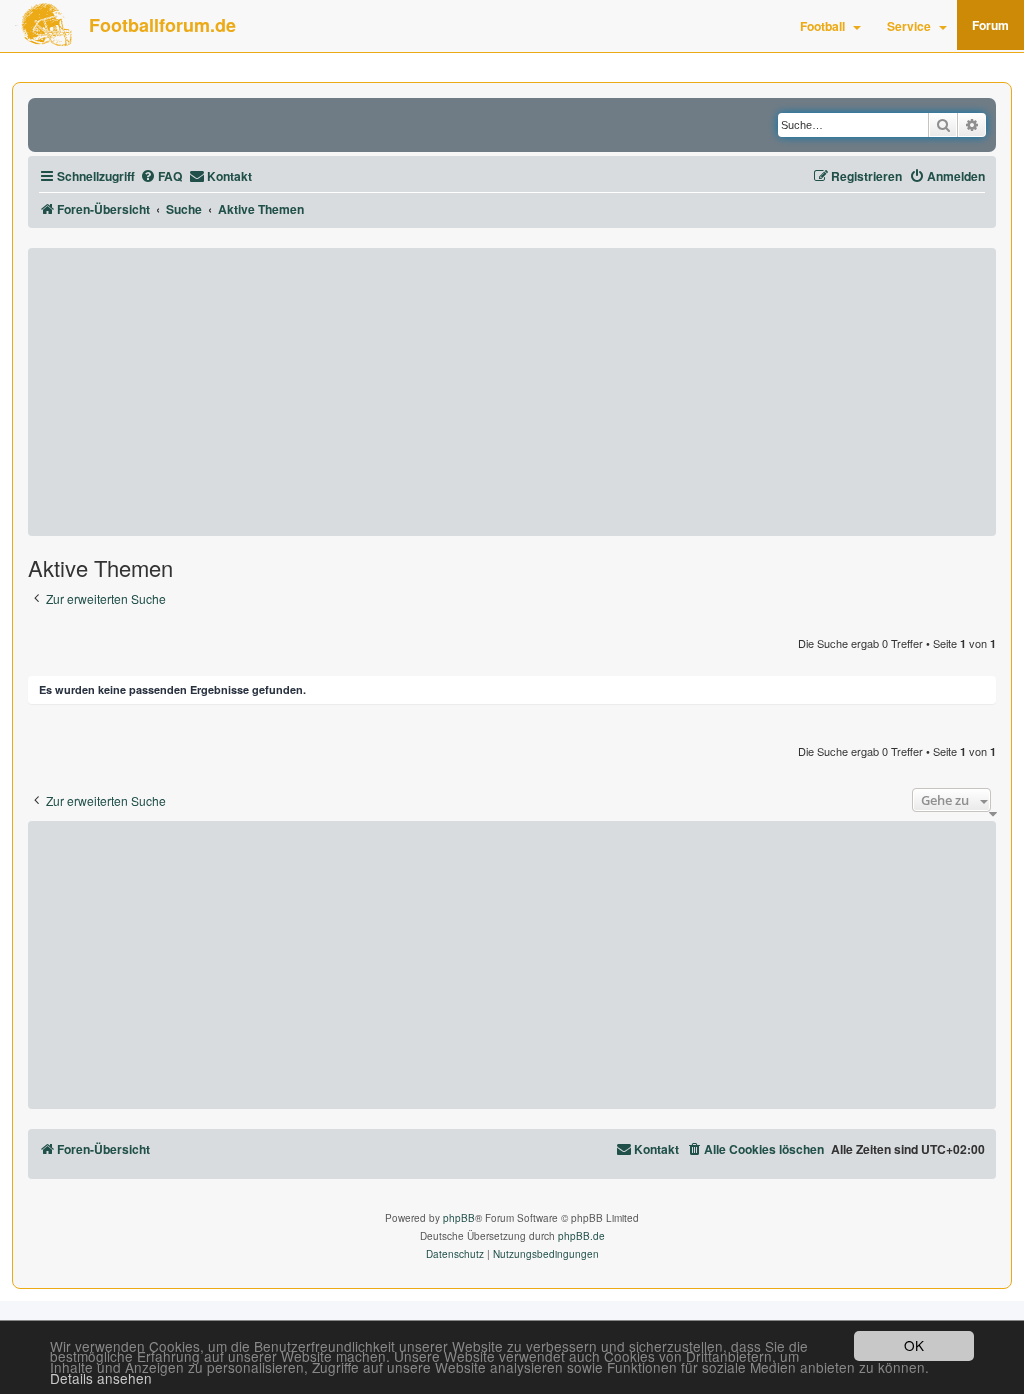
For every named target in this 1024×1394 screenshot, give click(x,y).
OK (914, 1345)
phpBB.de (581, 1236)
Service (909, 26)
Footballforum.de (162, 25)
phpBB (459, 1218)
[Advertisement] (512, 392)
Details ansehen (101, 1378)
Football (822, 26)
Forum (990, 25)
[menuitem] (161, 176)
